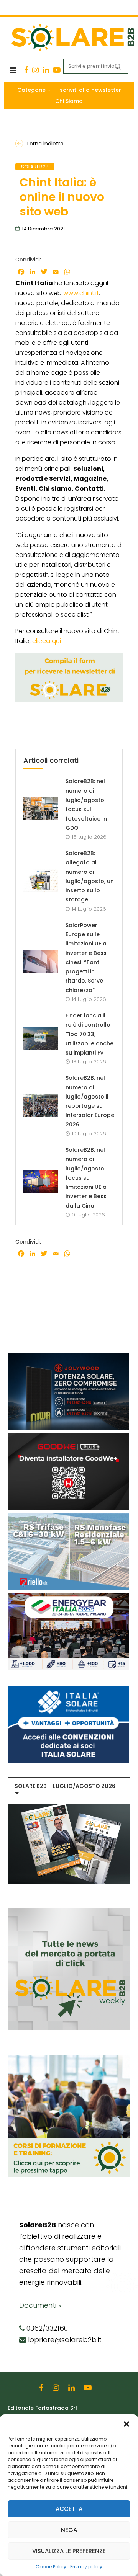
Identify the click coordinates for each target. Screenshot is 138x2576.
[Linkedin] (46, 70)
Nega (69, 2530)
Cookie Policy (51, 2567)
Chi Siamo (69, 101)
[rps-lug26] (68, 1517)
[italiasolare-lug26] (68, 1690)
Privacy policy (86, 2567)
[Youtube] (57, 70)
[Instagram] (35, 70)
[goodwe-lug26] (68, 1437)
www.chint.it (81, 293)
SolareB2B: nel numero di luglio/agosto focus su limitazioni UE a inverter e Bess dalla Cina (86, 1178)
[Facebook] (26, 70)
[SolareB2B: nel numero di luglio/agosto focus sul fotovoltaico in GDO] (41, 808)
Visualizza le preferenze (69, 2551)
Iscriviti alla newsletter (90, 90)
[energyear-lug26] (68, 1597)
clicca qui (47, 641)
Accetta (69, 2509)
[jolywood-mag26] (68, 1357)
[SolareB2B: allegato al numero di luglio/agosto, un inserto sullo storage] (41, 880)
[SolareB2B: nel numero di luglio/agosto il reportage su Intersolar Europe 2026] (41, 1105)
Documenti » (40, 2305)
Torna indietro (45, 144)
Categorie (31, 90)
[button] (127, 2424)
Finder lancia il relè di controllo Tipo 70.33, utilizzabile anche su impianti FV (90, 1034)
